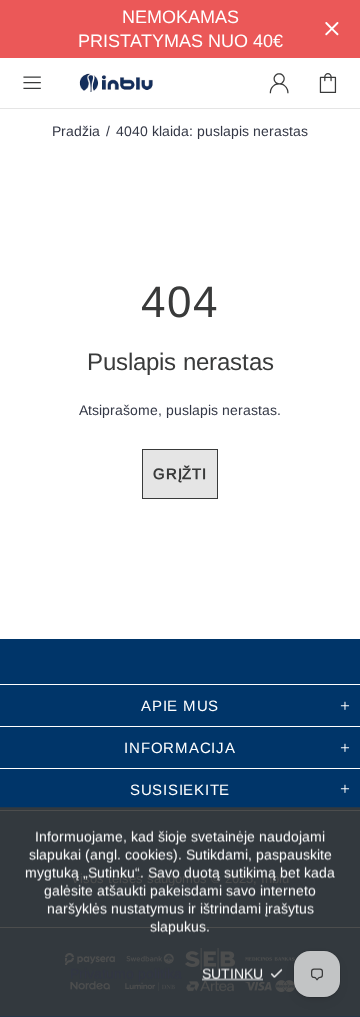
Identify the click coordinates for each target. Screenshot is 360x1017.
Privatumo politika (126, 973)
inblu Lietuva (116, 83)
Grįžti (180, 473)
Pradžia (76, 131)
